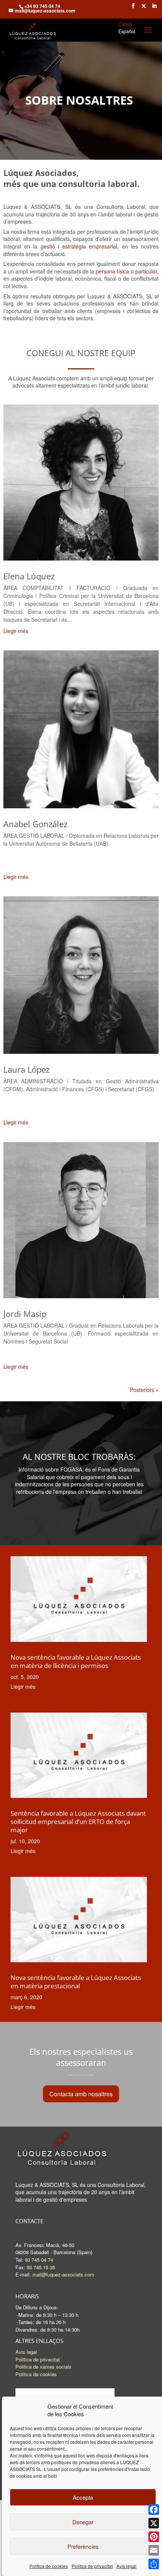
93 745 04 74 (39, 2260)
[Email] (154, 2550)
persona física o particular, (127, 271)
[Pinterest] (154, 2537)
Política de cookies (49, 2566)
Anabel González (35, 824)
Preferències (83, 2546)
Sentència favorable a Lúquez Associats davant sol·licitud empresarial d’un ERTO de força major (78, 1822)
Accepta (83, 2497)
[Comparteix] (154, 2564)
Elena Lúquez (29, 576)
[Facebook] (154, 2510)
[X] (154, 2523)
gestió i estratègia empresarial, (80, 246)
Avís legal (126, 2566)
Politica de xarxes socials (44, 2367)
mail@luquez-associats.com (63, 2274)
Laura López (27, 1069)
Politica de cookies (36, 2374)
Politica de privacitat (92, 2566)
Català (125, 24)
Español (127, 31)
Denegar (83, 2522)
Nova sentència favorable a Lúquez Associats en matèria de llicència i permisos (76, 1661)
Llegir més (16, 631)
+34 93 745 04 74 (42, 6)
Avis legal (26, 2352)
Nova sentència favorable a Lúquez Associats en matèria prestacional (76, 1982)
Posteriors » (144, 1390)
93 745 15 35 (41, 2267)
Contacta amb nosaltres (81, 2094)
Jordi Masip (25, 1314)
